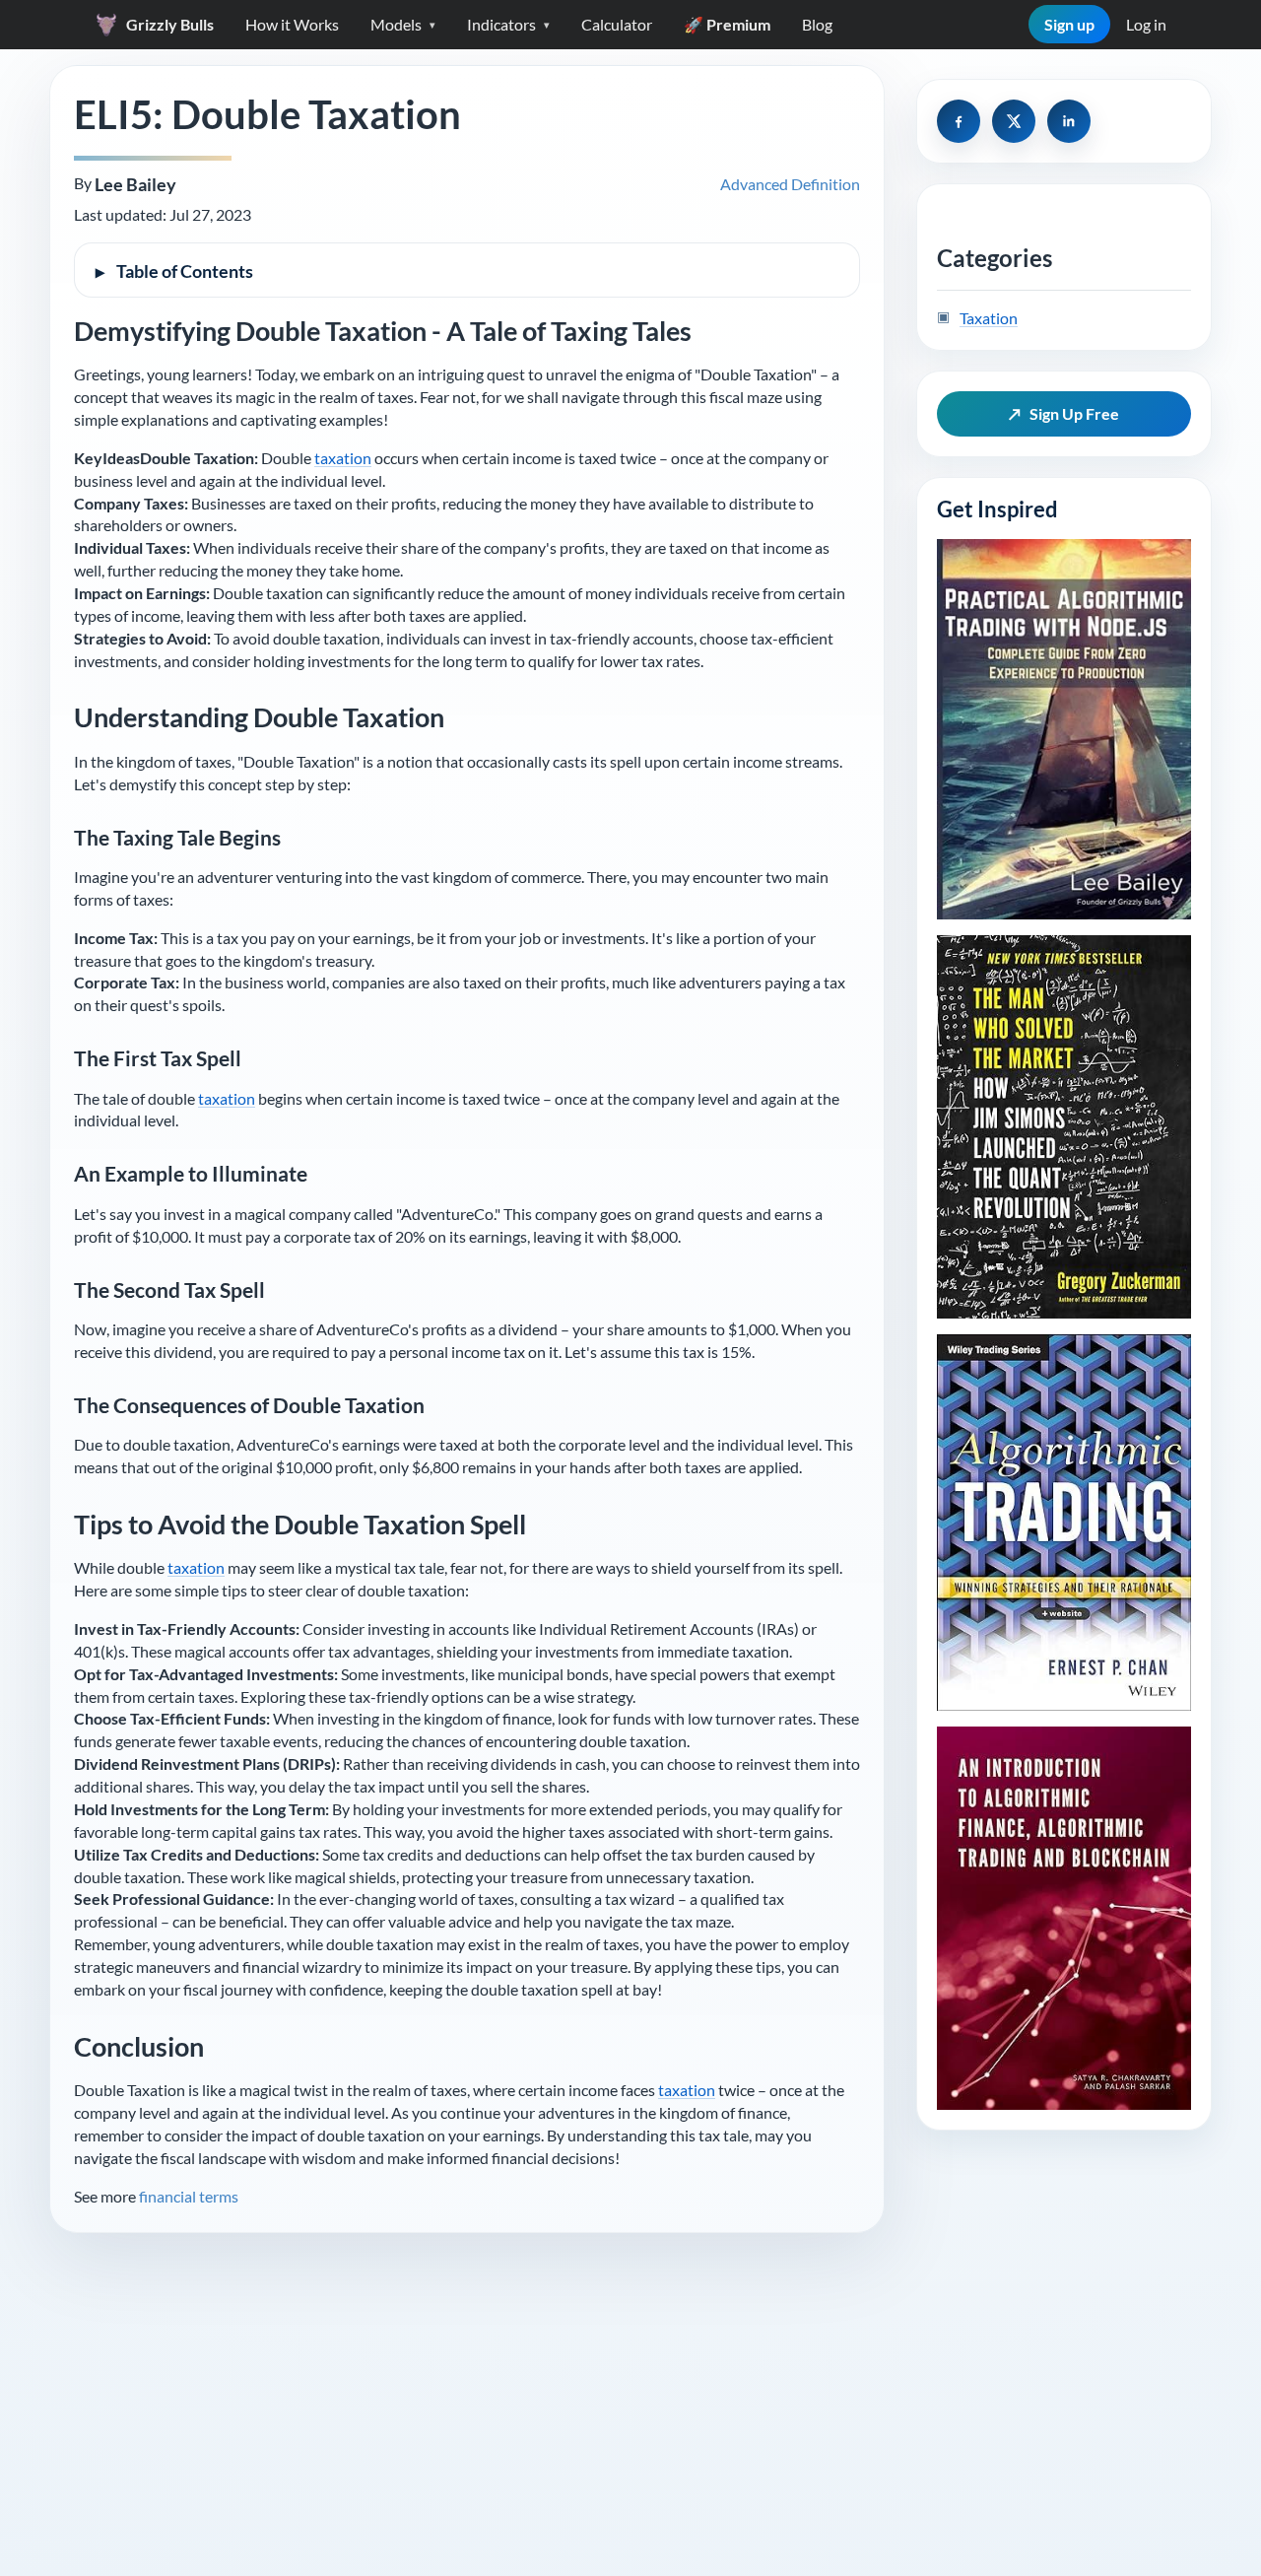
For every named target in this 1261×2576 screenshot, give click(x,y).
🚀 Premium (727, 24)
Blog (817, 24)
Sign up (1069, 24)
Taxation (989, 318)
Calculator (617, 24)
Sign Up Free (1064, 413)
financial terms (189, 2196)
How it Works (292, 24)
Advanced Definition (790, 184)
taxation (343, 458)
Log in (1146, 24)
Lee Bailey (135, 185)
